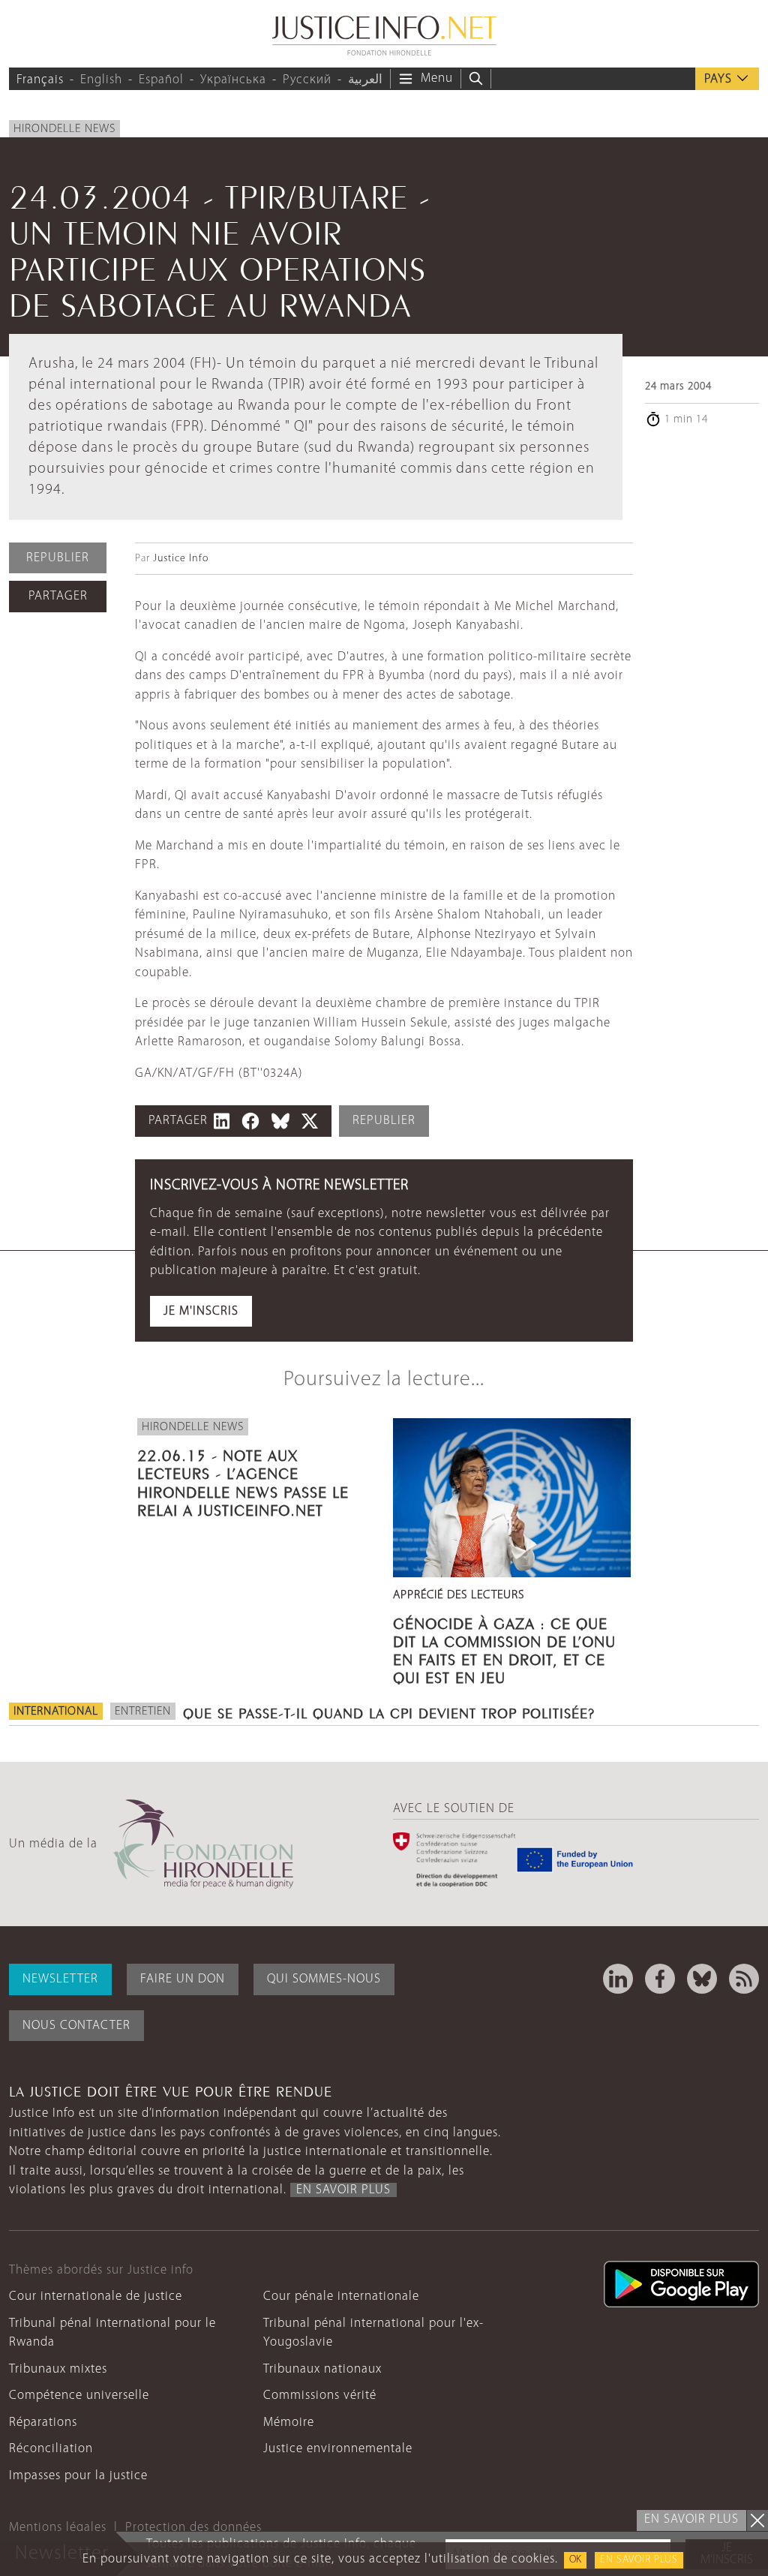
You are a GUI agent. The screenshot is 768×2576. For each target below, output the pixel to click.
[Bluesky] (702, 1979)
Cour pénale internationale (341, 2296)
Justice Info (181, 559)
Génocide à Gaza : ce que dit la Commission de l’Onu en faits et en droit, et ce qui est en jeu (504, 1649)
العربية (365, 80)
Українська (233, 80)
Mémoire (289, 2423)
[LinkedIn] (618, 1979)
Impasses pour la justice (78, 2476)
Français (40, 80)
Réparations (43, 2423)
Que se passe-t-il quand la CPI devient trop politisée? (389, 1712)
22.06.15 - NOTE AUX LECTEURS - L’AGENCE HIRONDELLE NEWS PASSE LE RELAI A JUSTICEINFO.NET (243, 1481)
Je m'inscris (201, 1311)
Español (161, 80)
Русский (307, 80)
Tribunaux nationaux (322, 2369)
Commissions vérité (320, 2396)
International (56, 1712)
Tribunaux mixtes (58, 2369)
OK (575, 2560)
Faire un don (183, 1979)
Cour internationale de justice (96, 2296)
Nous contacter (76, 2026)
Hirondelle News (64, 129)
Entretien (143, 1712)
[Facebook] (660, 1979)
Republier (58, 558)
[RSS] (744, 1979)
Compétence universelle (79, 2396)
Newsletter (60, 1979)
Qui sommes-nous (324, 1979)
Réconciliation (51, 2449)
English (101, 80)
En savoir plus (639, 2560)
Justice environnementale (338, 2449)
